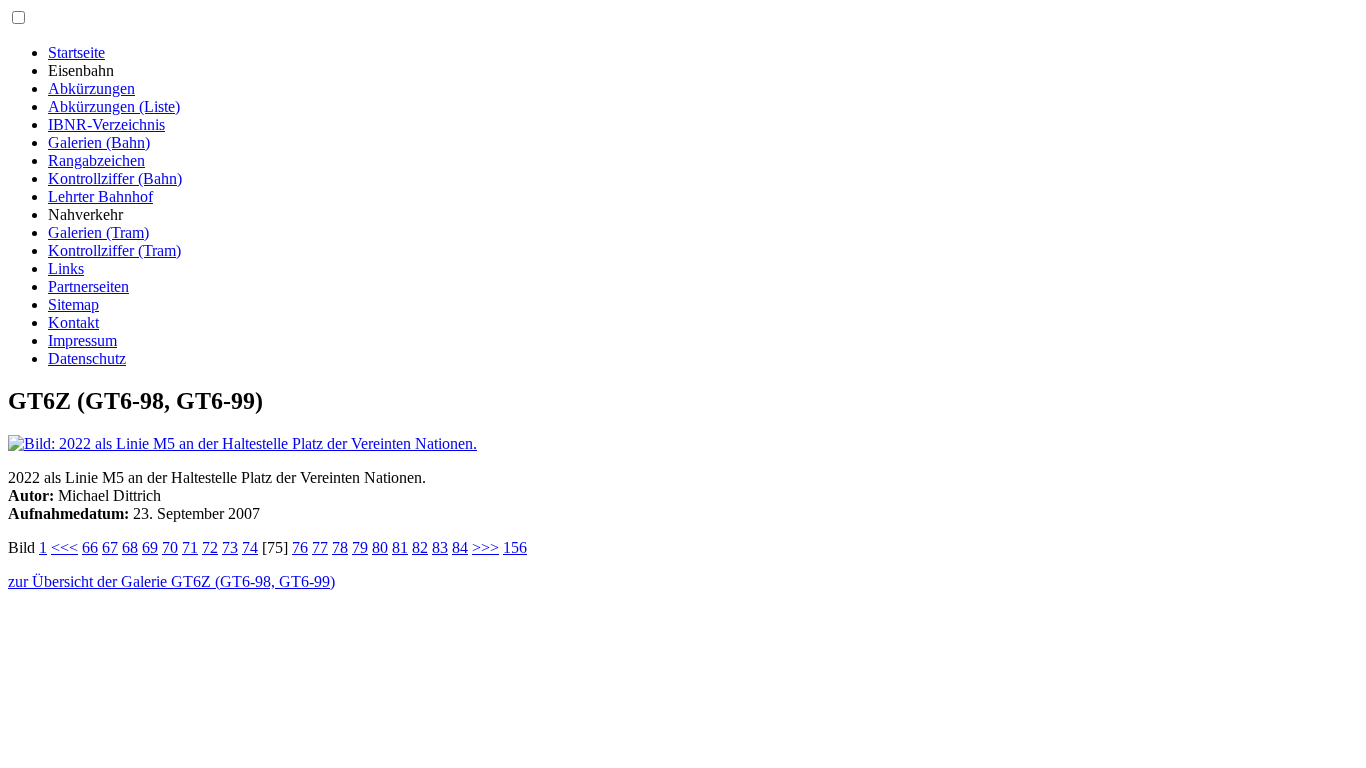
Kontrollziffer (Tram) (114, 250)
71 (190, 547)
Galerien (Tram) (98, 232)
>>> (485, 547)
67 (110, 547)
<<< (64, 547)
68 (130, 547)
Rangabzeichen (96, 160)
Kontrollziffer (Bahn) (115, 178)
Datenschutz (87, 358)
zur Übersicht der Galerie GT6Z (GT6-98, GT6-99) (171, 581)
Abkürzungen (91, 88)
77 (320, 547)
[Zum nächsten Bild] (242, 443)
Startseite (76, 52)
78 (340, 547)
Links (66, 268)
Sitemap (73, 304)
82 (420, 547)
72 (210, 547)
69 (150, 547)
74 (250, 547)
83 (440, 547)
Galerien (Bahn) (99, 142)
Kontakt (73, 322)
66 (90, 547)
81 (400, 547)
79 (360, 547)
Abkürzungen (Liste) (114, 106)
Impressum (82, 340)
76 (300, 547)
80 (380, 547)
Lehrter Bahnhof (100, 196)
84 (460, 547)
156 (515, 547)
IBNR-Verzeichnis (106, 124)
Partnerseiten (88, 286)
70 (170, 547)
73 (230, 547)
